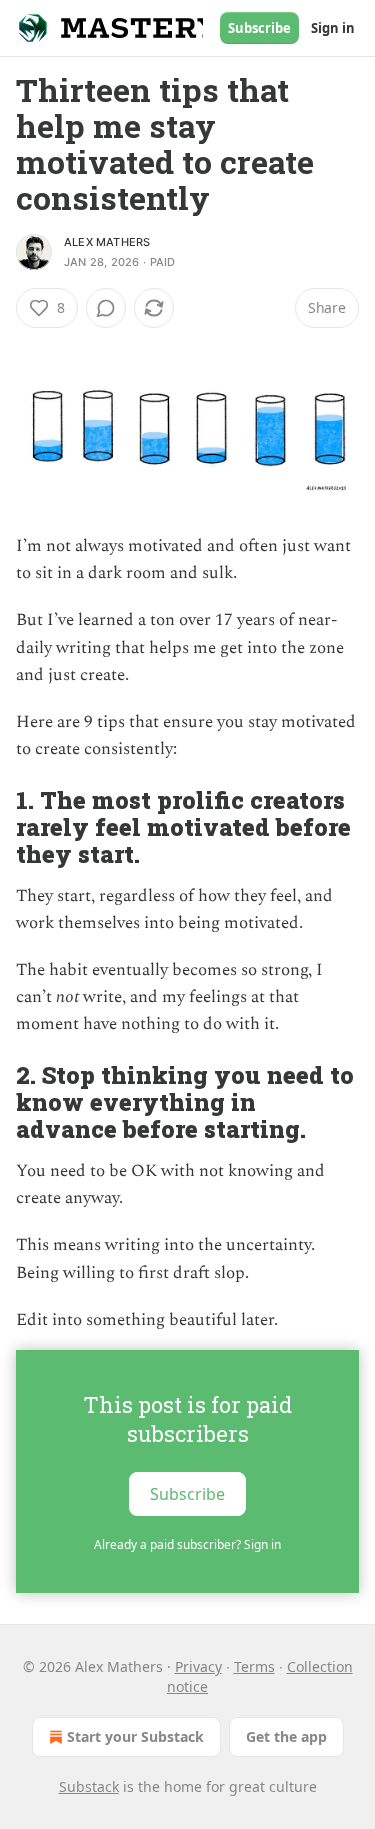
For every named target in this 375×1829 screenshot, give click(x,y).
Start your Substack (135, 1736)
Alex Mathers (107, 242)
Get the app (286, 1736)
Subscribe (259, 28)
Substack (89, 1786)
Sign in (333, 28)
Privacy (198, 1666)
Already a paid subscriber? (187, 1544)
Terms (254, 1666)
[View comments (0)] (106, 308)
